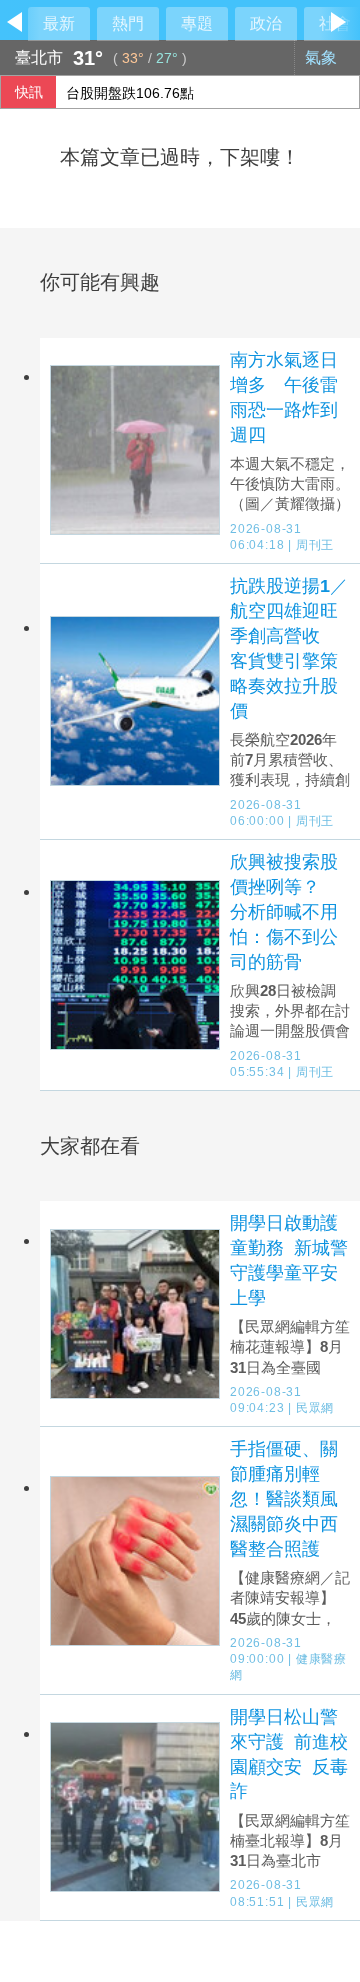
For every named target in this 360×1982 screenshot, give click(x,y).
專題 (197, 23)
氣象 (323, 57)
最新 (59, 23)
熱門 (128, 23)
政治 (266, 23)
